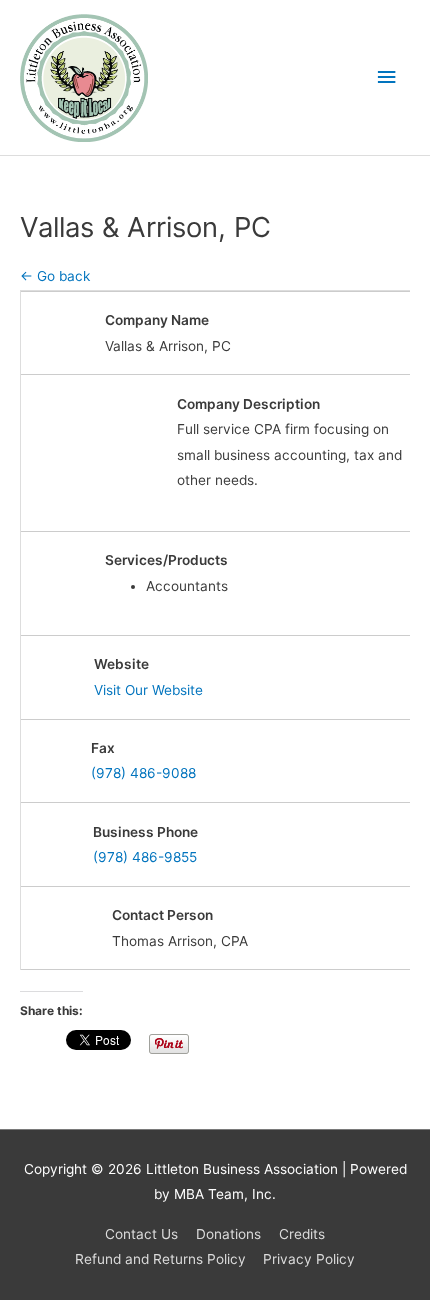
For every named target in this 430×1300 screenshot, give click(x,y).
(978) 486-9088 (143, 773)
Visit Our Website (148, 690)
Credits (302, 1234)
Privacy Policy (309, 1259)
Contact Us (141, 1234)
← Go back (55, 276)
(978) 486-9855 (145, 857)
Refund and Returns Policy (160, 1259)
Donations (228, 1234)
